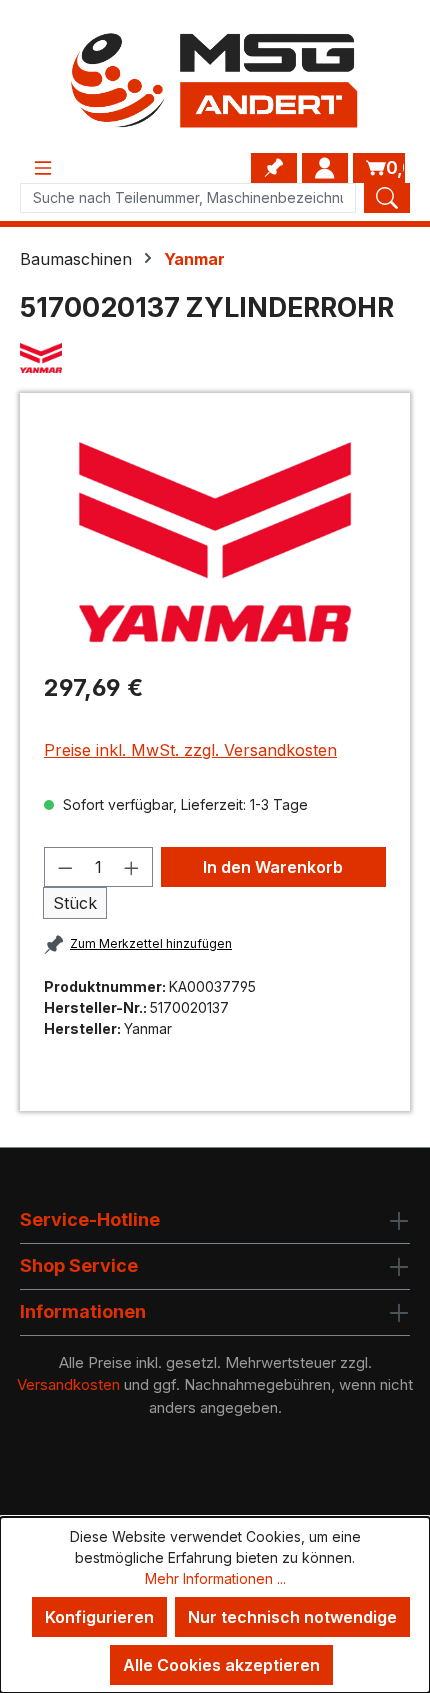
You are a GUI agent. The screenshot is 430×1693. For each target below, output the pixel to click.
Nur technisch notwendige (292, 1617)
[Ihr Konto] (325, 168)
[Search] (387, 198)
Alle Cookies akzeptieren (221, 1665)
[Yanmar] (215, 358)
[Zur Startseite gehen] (215, 80)
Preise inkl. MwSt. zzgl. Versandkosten (190, 750)
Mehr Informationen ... (215, 1578)
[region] (215, 541)
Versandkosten (68, 1384)
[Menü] (43, 168)
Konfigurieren (99, 1617)
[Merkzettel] (274, 168)
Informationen (83, 1311)
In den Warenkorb (273, 867)
